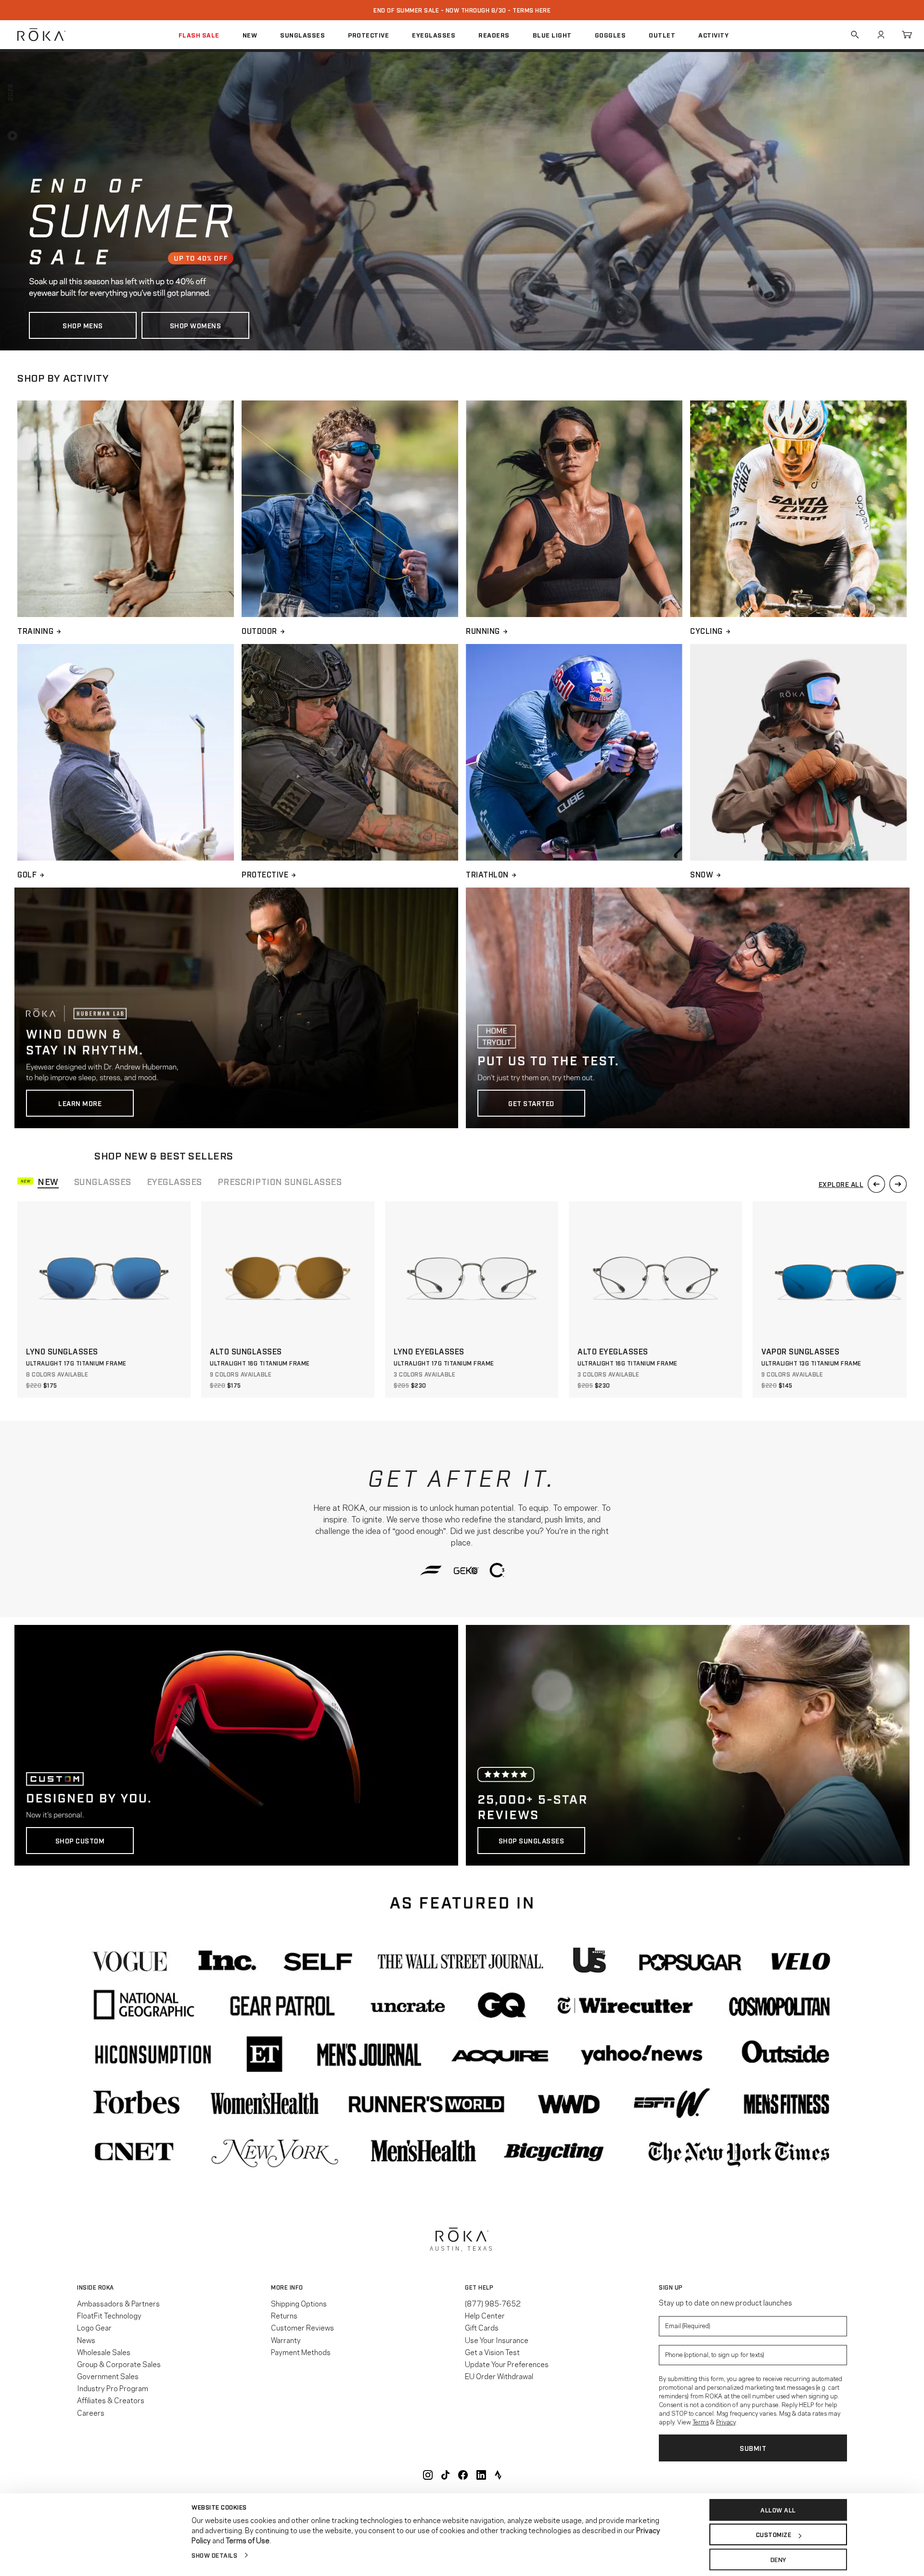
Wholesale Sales (104, 2352)
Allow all (778, 2510)
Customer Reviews (302, 2327)
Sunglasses (302, 35)
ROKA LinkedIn (481, 2475)
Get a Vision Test (492, 2352)
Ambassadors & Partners (118, 2303)
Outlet (662, 35)
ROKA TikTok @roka (445, 2475)
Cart (907, 35)
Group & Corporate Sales (119, 2364)
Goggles (610, 35)
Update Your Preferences (507, 2364)
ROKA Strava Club (498, 2475)
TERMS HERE (532, 10)
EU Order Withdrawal (499, 2376)
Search (855, 35)
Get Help (479, 2287)
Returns (284, 2315)
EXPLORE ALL (841, 1184)
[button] (38, 1181)
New (250, 35)
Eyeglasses (434, 35)
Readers (494, 35)
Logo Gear (94, 2327)
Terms (701, 2421)
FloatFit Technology (109, 2315)
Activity (713, 35)
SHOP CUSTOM (80, 1840)
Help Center (485, 2315)
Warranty (286, 2340)
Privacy (726, 2421)
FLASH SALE (199, 35)
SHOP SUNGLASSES (532, 1840)
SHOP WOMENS (196, 325)
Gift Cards (482, 2327)
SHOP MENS (83, 325)
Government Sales (108, 2376)
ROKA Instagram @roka (428, 2475)
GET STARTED (531, 1103)
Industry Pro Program (113, 2388)
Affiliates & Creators (111, 2400)
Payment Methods (301, 2352)
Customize (774, 2535)
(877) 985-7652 (493, 2303)
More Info (287, 2287)
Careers (91, 2412)
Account (881, 35)
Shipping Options (299, 2303)
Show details (214, 2555)
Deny (778, 2559)
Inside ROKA (96, 2287)
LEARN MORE (80, 1103)
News (86, 2340)
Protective (368, 35)
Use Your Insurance (497, 2340)
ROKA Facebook (463, 2475)
